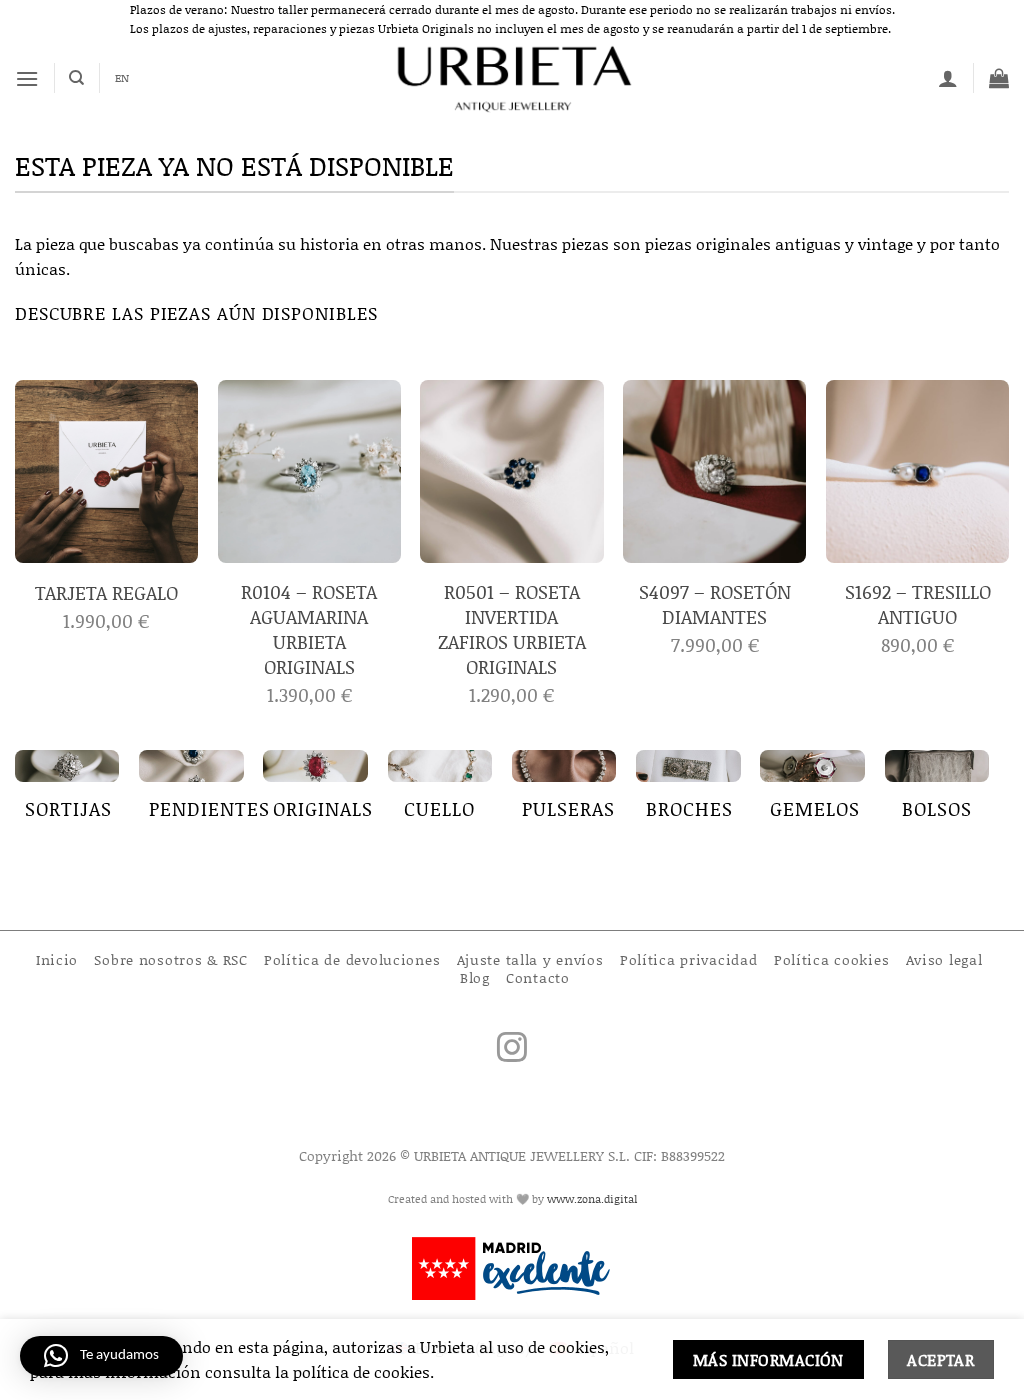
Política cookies (832, 959)
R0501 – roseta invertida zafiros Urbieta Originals (512, 630)
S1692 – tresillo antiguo (918, 605)
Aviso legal (944, 959)
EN (122, 78)
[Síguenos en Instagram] (512, 1049)
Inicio (57, 959)
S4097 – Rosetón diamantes (715, 605)
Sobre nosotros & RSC (170, 959)
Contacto (538, 977)
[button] (27, 78)
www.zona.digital (592, 1199)
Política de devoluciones (352, 959)
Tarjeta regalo (106, 593)
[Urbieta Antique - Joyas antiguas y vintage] (512, 78)
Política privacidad (689, 959)
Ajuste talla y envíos (530, 959)
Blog (475, 977)
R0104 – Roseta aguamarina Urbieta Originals (309, 630)
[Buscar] (76, 78)
